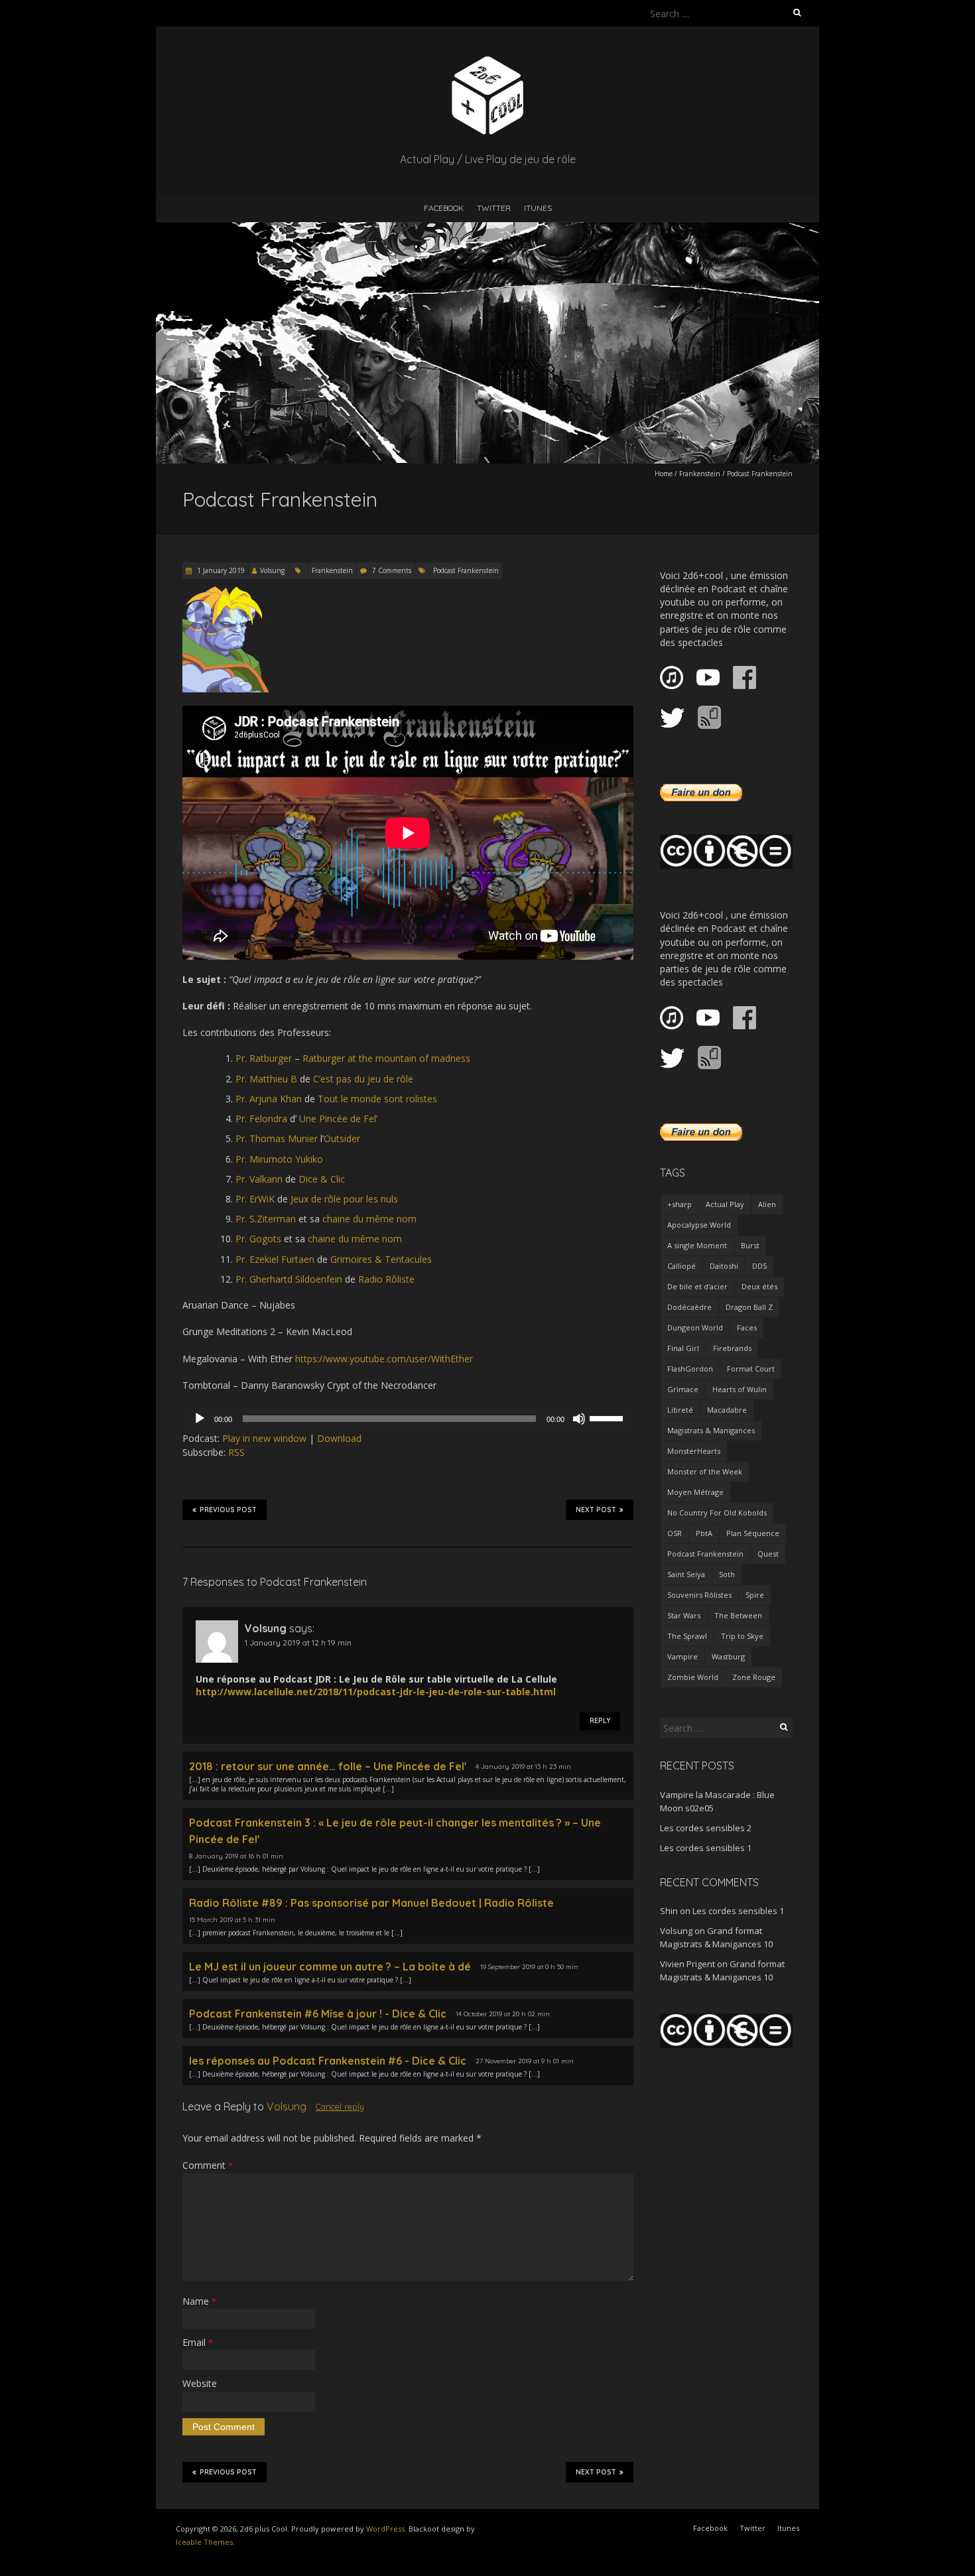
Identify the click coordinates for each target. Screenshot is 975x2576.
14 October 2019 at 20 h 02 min (503, 2014)
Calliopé (682, 1266)
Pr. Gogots (258, 1239)
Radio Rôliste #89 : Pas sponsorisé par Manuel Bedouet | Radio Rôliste (371, 1903)
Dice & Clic (322, 1179)
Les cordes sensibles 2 (706, 1828)
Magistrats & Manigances (711, 1430)
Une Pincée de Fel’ (338, 1119)
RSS (236, 1452)
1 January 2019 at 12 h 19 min (298, 1642)
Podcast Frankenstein (466, 570)
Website (200, 2383)
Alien (767, 1204)
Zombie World (693, 1677)
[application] (408, 1419)
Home (664, 474)
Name (199, 2301)
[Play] (200, 1419)
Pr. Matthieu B (266, 1079)
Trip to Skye (742, 1636)
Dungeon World (695, 1327)
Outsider (342, 1138)
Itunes (538, 208)
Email (198, 2342)
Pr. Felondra (261, 1119)
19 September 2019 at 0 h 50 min (529, 1967)
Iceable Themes (204, 2542)
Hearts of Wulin (740, 1389)
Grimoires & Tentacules (381, 1259)
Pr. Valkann (259, 1179)
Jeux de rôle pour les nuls (344, 1199)
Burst (750, 1245)
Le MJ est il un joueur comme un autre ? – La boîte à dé (330, 1966)
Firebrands (732, 1348)
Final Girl (683, 1348)
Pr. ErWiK (255, 1199)
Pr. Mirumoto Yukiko (279, 1159)
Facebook (444, 208)
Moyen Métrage (695, 1492)
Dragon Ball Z (749, 1307)
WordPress (385, 2529)
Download (339, 1438)
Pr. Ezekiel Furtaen (275, 1259)
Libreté (680, 1410)
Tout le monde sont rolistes (377, 1099)
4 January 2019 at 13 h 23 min (523, 1767)
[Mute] (579, 1419)
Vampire (682, 1656)
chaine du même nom (369, 1219)
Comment (208, 2165)
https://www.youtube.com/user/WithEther (384, 1359)
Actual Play (725, 1204)
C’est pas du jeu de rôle (363, 1079)
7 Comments (392, 570)
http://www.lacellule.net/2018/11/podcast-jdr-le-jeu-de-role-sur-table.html (376, 1692)
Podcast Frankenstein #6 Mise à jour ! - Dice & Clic (318, 2014)
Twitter (494, 208)
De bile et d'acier (697, 1286)
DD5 (759, 1266)
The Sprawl (687, 1636)
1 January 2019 (220, 570)
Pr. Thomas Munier (277, 1138)
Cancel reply (340, 2106)
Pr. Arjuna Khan (269, 1099)
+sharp (680, 1204)
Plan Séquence (753, 1533)
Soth (727, 1574)
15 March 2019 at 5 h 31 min (232, 1920)
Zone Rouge (754, 1677)
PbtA (704, 1533)
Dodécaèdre (689, 1307)
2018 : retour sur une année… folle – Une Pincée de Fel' (328, 1766)
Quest (768, 1554)
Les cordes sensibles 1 (706, 1848)
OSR (675, 1533)
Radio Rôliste (386, 1279)
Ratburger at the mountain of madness (386, 1058)
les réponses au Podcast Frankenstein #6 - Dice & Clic (328, 2061)
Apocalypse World (699, 1225)
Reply (600, 1721)
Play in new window (264, 1438)
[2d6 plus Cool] (487, 59)
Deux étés (759, 1286)
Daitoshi (724, 1266)
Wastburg (728, 1656)
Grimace (683, 1389)
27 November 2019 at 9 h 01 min (525, 2061)
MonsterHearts (694, 1451)
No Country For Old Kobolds (717, 1513)
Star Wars (684, 1615)
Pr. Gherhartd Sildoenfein (289, 1279)
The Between (738, 1615)
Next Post (596, 1510)
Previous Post (228, 1510)
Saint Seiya (686, 1574)
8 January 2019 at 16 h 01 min (236, 1856)
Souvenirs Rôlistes (699, 1595)
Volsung (272, 570)
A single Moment (697, 1245)
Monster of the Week (705, 1471)
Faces (747, 1327)
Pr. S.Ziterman (266, 1219)
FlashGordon (690, 1369)
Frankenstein (700, 474)
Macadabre (727, 1410)
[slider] (608, 1417)
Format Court (751, 1369)
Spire (755, 1595)
